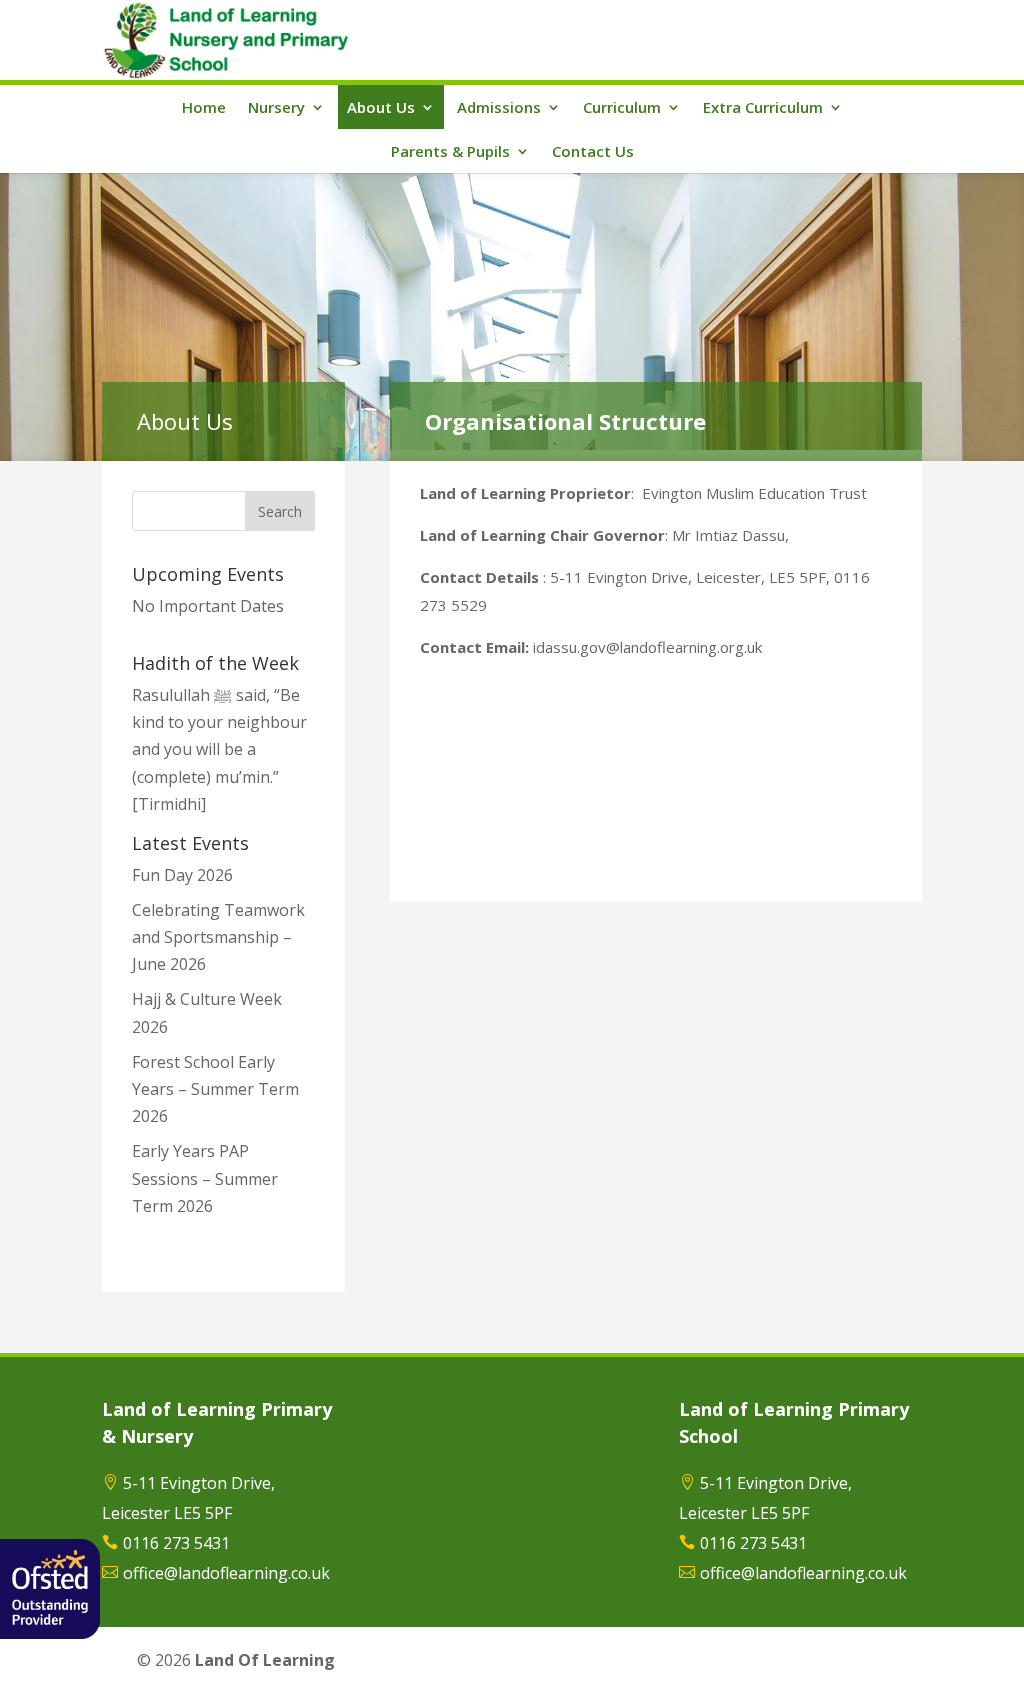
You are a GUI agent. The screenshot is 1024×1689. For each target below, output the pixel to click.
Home (204, 107)
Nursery (276, 107)
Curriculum (622, 107)
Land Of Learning (265, 1660)
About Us (381, 107)
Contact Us (593, 151)
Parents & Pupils (450, 151)
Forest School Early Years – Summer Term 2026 (215, 1089)
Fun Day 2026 (182, 875)
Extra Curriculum (763, 107)
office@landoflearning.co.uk (226, 1573)
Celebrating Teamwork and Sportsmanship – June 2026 (218, 937)
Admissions (499, 107)
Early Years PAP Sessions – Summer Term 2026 (205, 1178)
